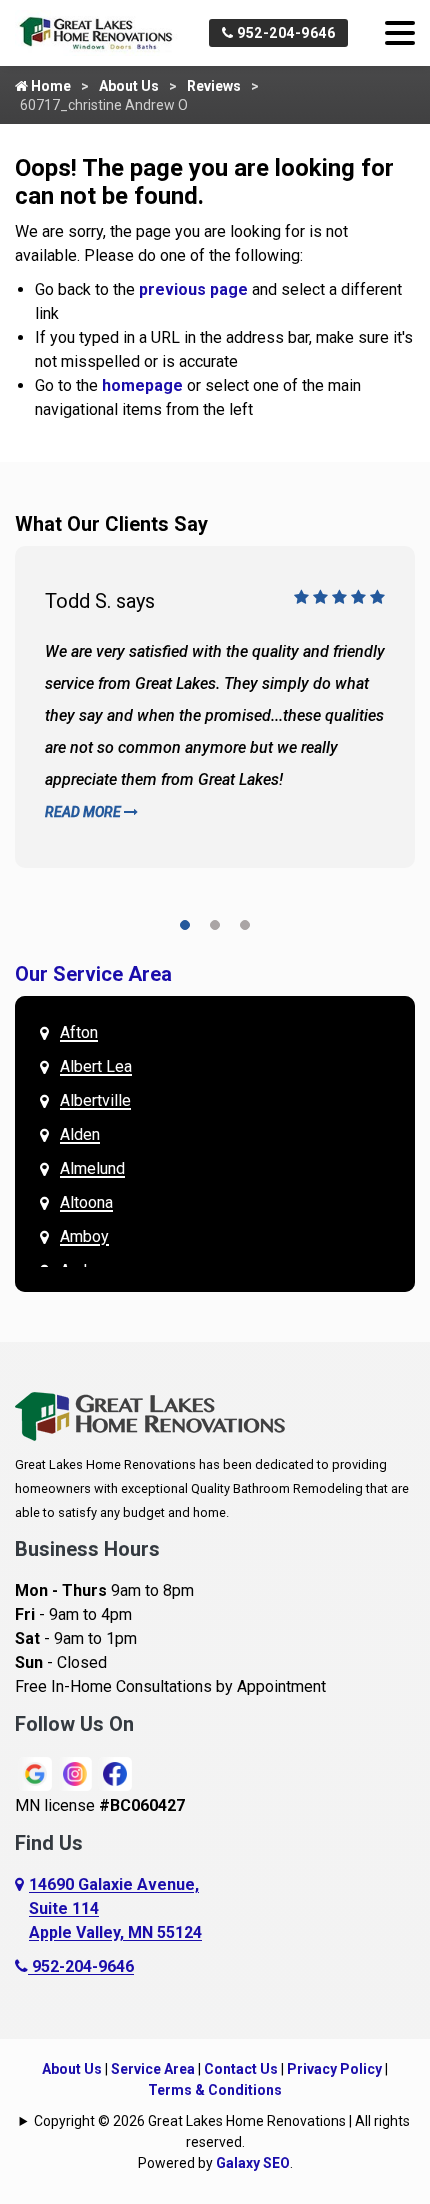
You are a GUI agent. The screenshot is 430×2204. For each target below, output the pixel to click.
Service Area (153, 2069)
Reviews (214, 86)
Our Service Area (93, 974)
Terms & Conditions (215, 2090)
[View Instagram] (75, 1772)
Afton (79, 1032)
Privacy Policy (334, 2069)
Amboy (84, 1236)
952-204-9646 (285, 33)
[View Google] (35, 1772)
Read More (84, 812)
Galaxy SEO (253, 2163)
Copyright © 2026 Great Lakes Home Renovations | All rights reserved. (222, 2131)
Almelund (92, 1168)
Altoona (86, 1202)
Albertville (95, 1100)
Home (49, 86)
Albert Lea (96, 1066)
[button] (185, 928)
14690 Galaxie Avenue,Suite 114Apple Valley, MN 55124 (115, 1908)
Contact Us (241, 2069)
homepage (142, 385)
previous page (193, 289)
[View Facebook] (115, 1772)
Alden (80, 1134)
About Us (129, 86)
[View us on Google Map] (22, 1909)
